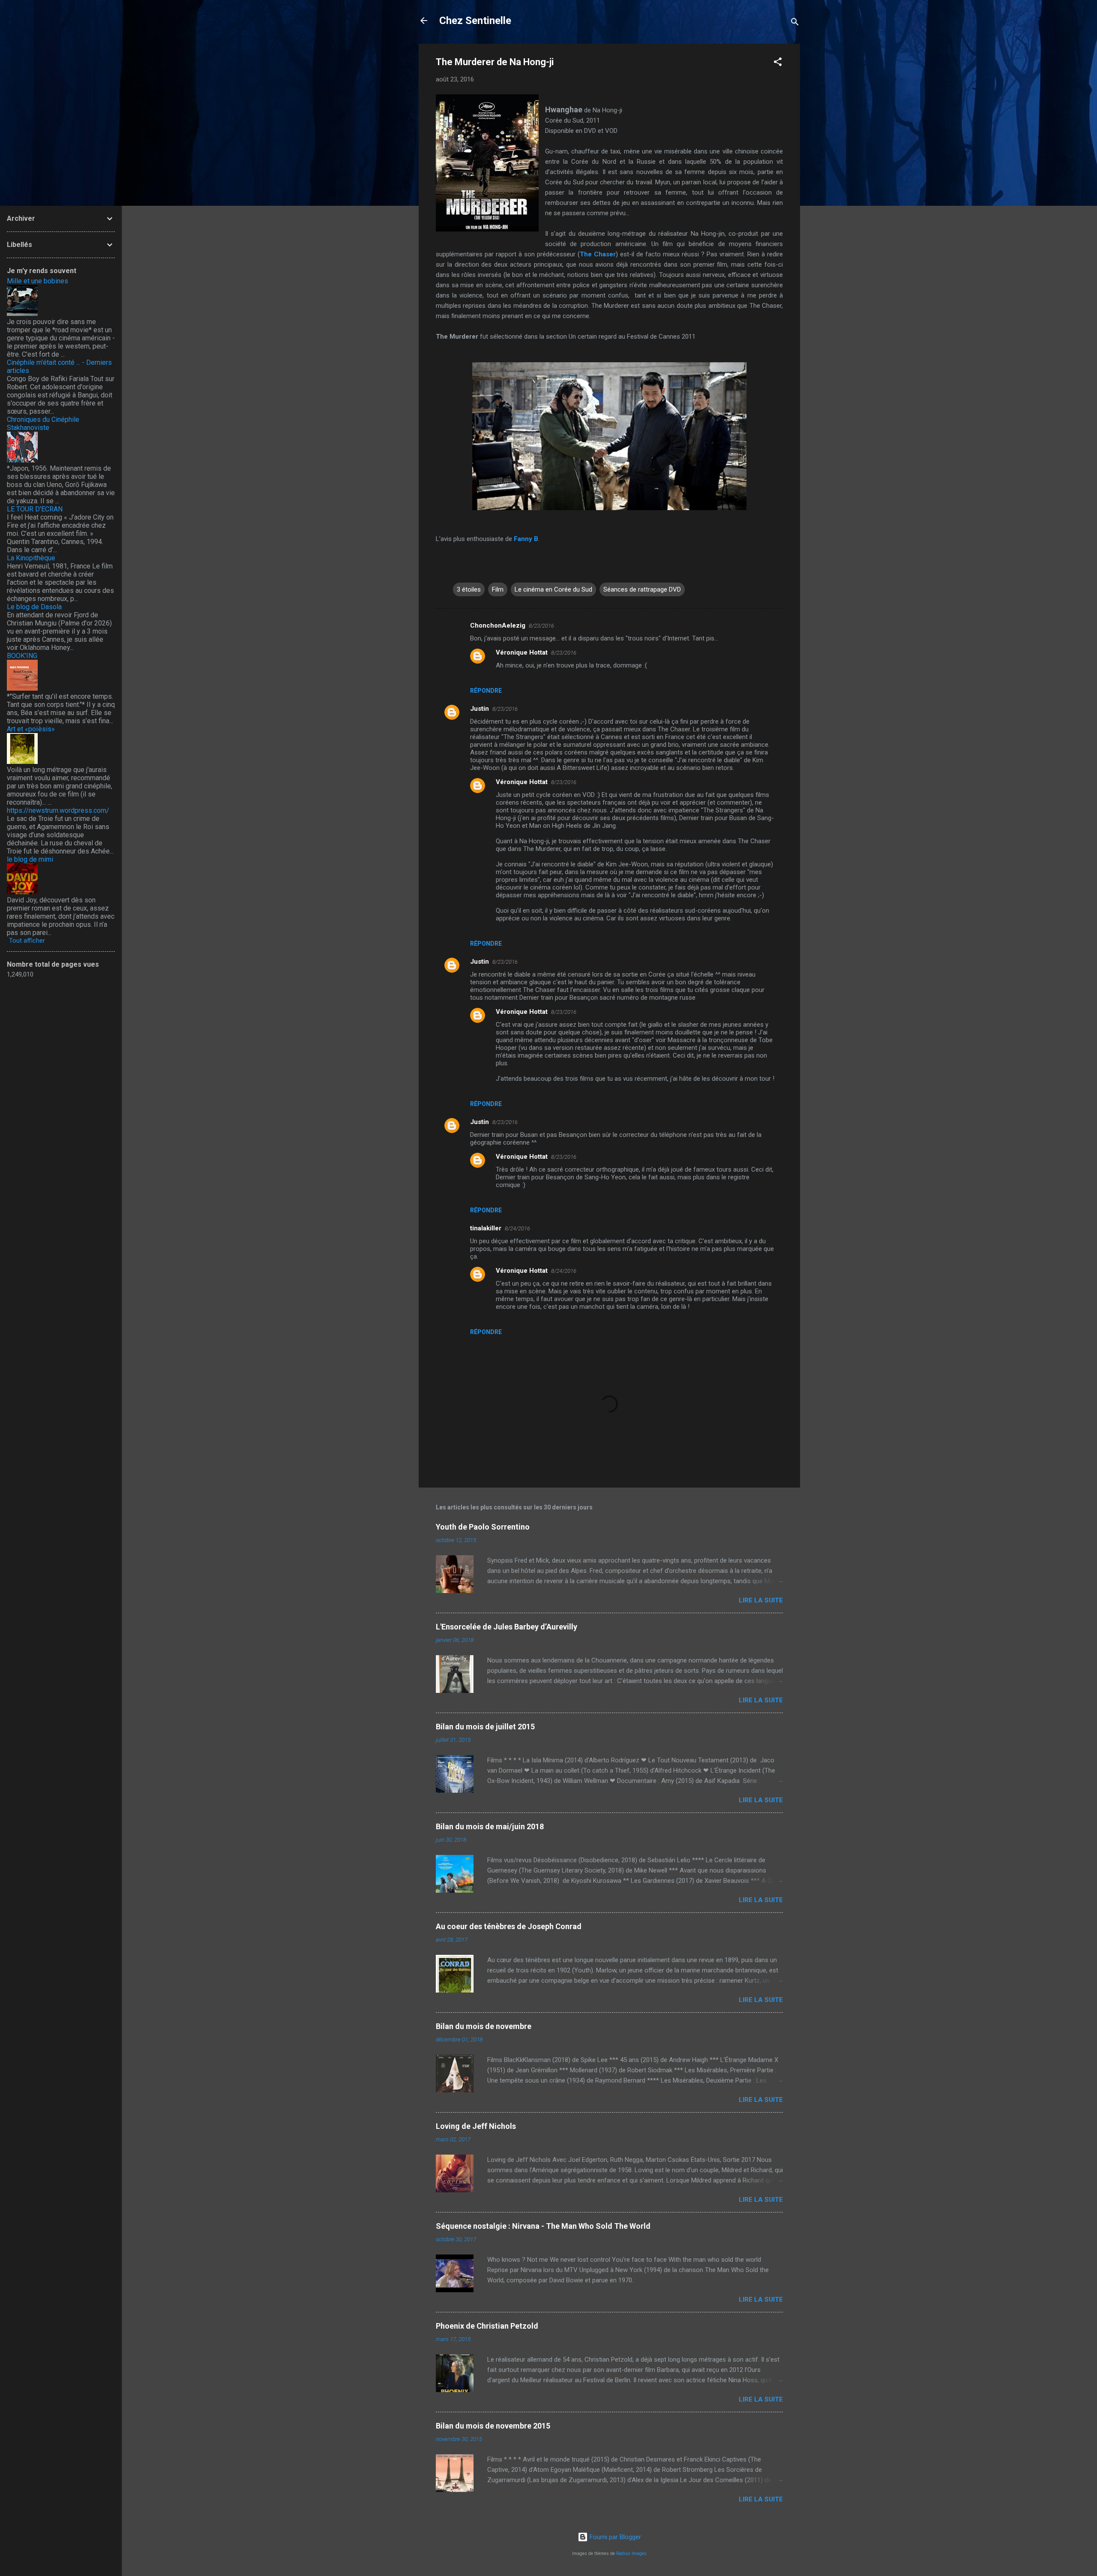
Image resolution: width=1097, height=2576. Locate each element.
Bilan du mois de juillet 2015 (485, 1727)
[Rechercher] (795, 23)
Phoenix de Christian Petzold (487, 2326)
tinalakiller (486, 1228)
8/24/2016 (517, 1228)
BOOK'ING (22, 656)
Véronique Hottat (522, 652)
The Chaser (598, 254)
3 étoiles (469, 589)
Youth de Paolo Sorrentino (483, 1527)
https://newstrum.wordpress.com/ (58, 810)
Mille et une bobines (37, 281)
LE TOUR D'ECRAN (35, 509)
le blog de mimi (30, 859)
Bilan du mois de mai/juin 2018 (490, 1826)
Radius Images (631, 2553)
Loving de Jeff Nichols (476, 2126)
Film (498, 589)
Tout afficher (27, 941)
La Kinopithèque (31, 558)
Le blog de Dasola (34, 607)
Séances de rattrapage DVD (642, 589)
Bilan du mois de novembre (484, 2026)
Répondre (486, 691)
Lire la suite (761, 1600)
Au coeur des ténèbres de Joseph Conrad (509, 1926)
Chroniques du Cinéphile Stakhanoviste (43, 424)
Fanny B (526, 539)
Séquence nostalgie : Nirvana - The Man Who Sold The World (543, 2226)
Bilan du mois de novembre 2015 (493, 2426)
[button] (778, 63)
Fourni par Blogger (614, 2537)
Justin (480, 709)
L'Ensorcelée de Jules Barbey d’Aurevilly (507, 1627)
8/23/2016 (541, 626)
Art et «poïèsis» (31, 729)
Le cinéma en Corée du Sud (553, 589)
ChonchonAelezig (498, 625)
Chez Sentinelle (475, 21)
